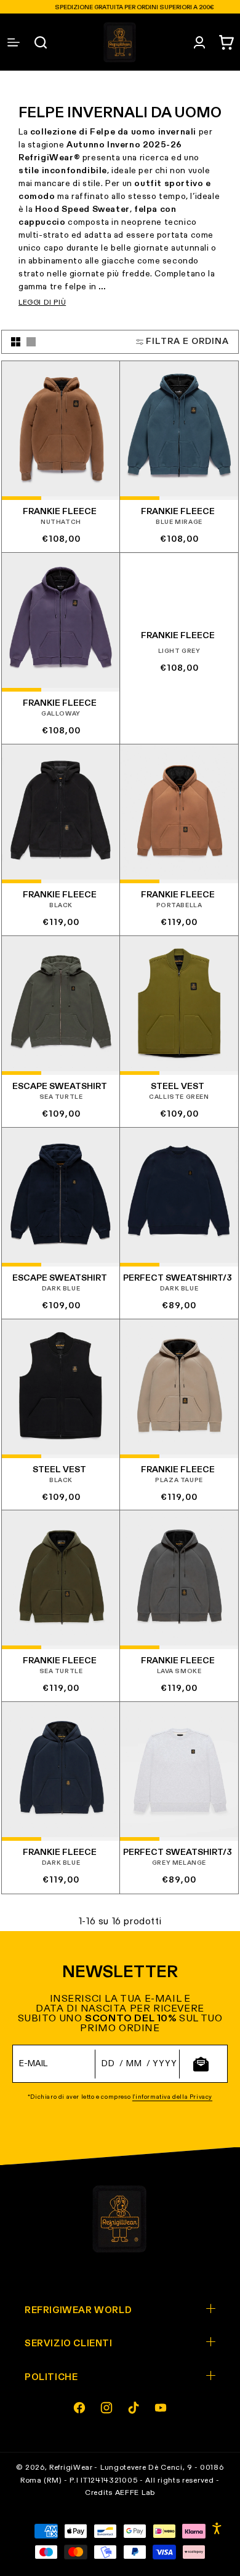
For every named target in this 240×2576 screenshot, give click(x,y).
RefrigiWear (71, 2468)
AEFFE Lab (135, 2493)
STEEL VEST (178, 1087)
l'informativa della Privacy (172, 2097)
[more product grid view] (16, 342)
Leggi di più (42, 303)
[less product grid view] (31, 342)
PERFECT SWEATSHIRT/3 (178, 1278)
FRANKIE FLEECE (60, 512)
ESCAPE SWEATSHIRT (60, 1087)
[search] (41, 42)
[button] (226, 42)
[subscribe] (201, 2064)
